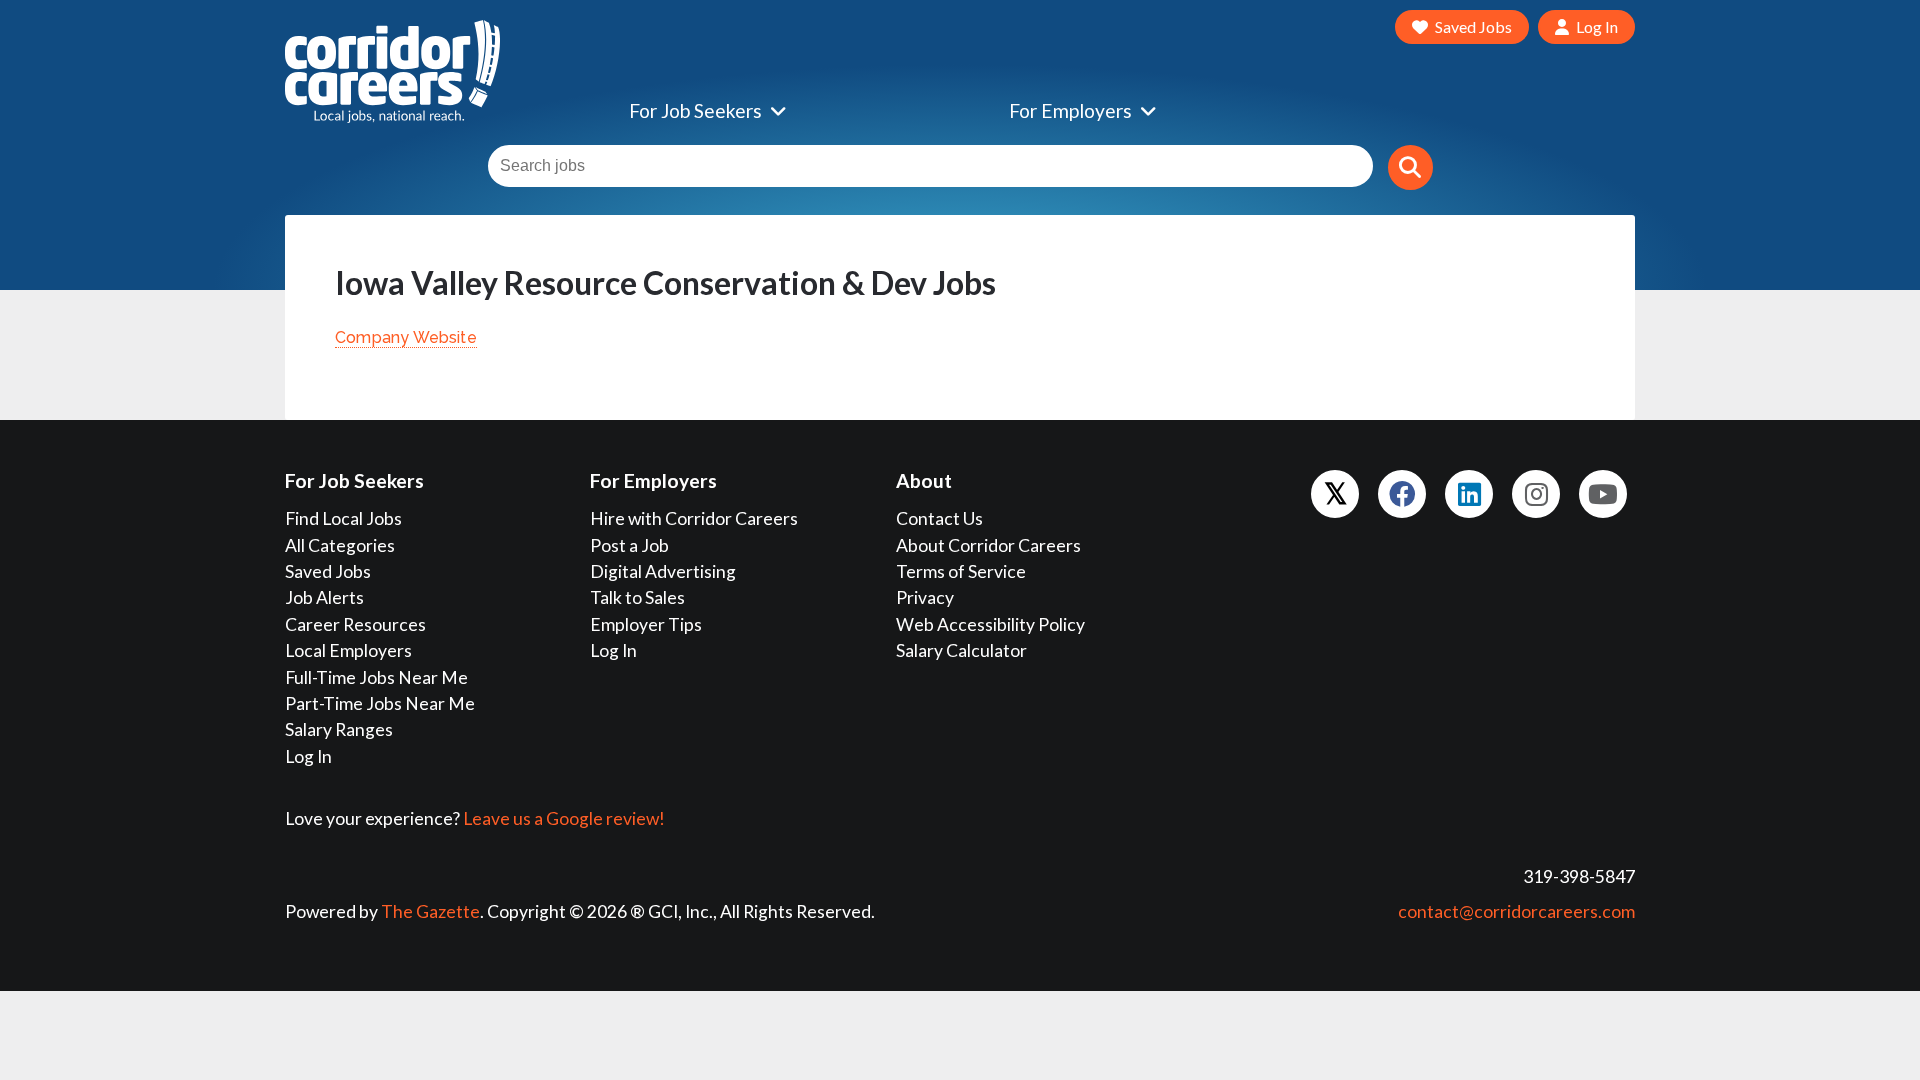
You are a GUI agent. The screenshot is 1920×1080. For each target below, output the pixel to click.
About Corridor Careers (988, 545)
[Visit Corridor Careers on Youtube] (1603, 494)
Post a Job (629, 545)
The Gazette (430, 911)
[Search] (1410, 167)
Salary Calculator (961, 650)
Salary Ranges (339, 729)
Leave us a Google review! (564, 818)
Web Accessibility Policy (990, 624)
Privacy (925, 597)
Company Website (406, 337)
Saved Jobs (328, 571)
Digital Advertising (663, 571)
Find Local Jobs (343, 518)
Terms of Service (961, 571)
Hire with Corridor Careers (694, 518)
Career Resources (355, 624)
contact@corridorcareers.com (1516, 911)
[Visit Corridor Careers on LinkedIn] (1469, 494)
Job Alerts (324, 597)
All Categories (340, 545)
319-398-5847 (1579, 876)
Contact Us (939, 518)
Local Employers (348, 650)
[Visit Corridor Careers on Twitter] (1335, 494)
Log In (308, 756)
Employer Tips (646, 624)
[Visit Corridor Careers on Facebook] (1402, 494)
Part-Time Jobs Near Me (380, 703)
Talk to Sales (637, 597)
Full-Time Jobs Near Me (376, 677)
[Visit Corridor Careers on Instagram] (1536, 494)
